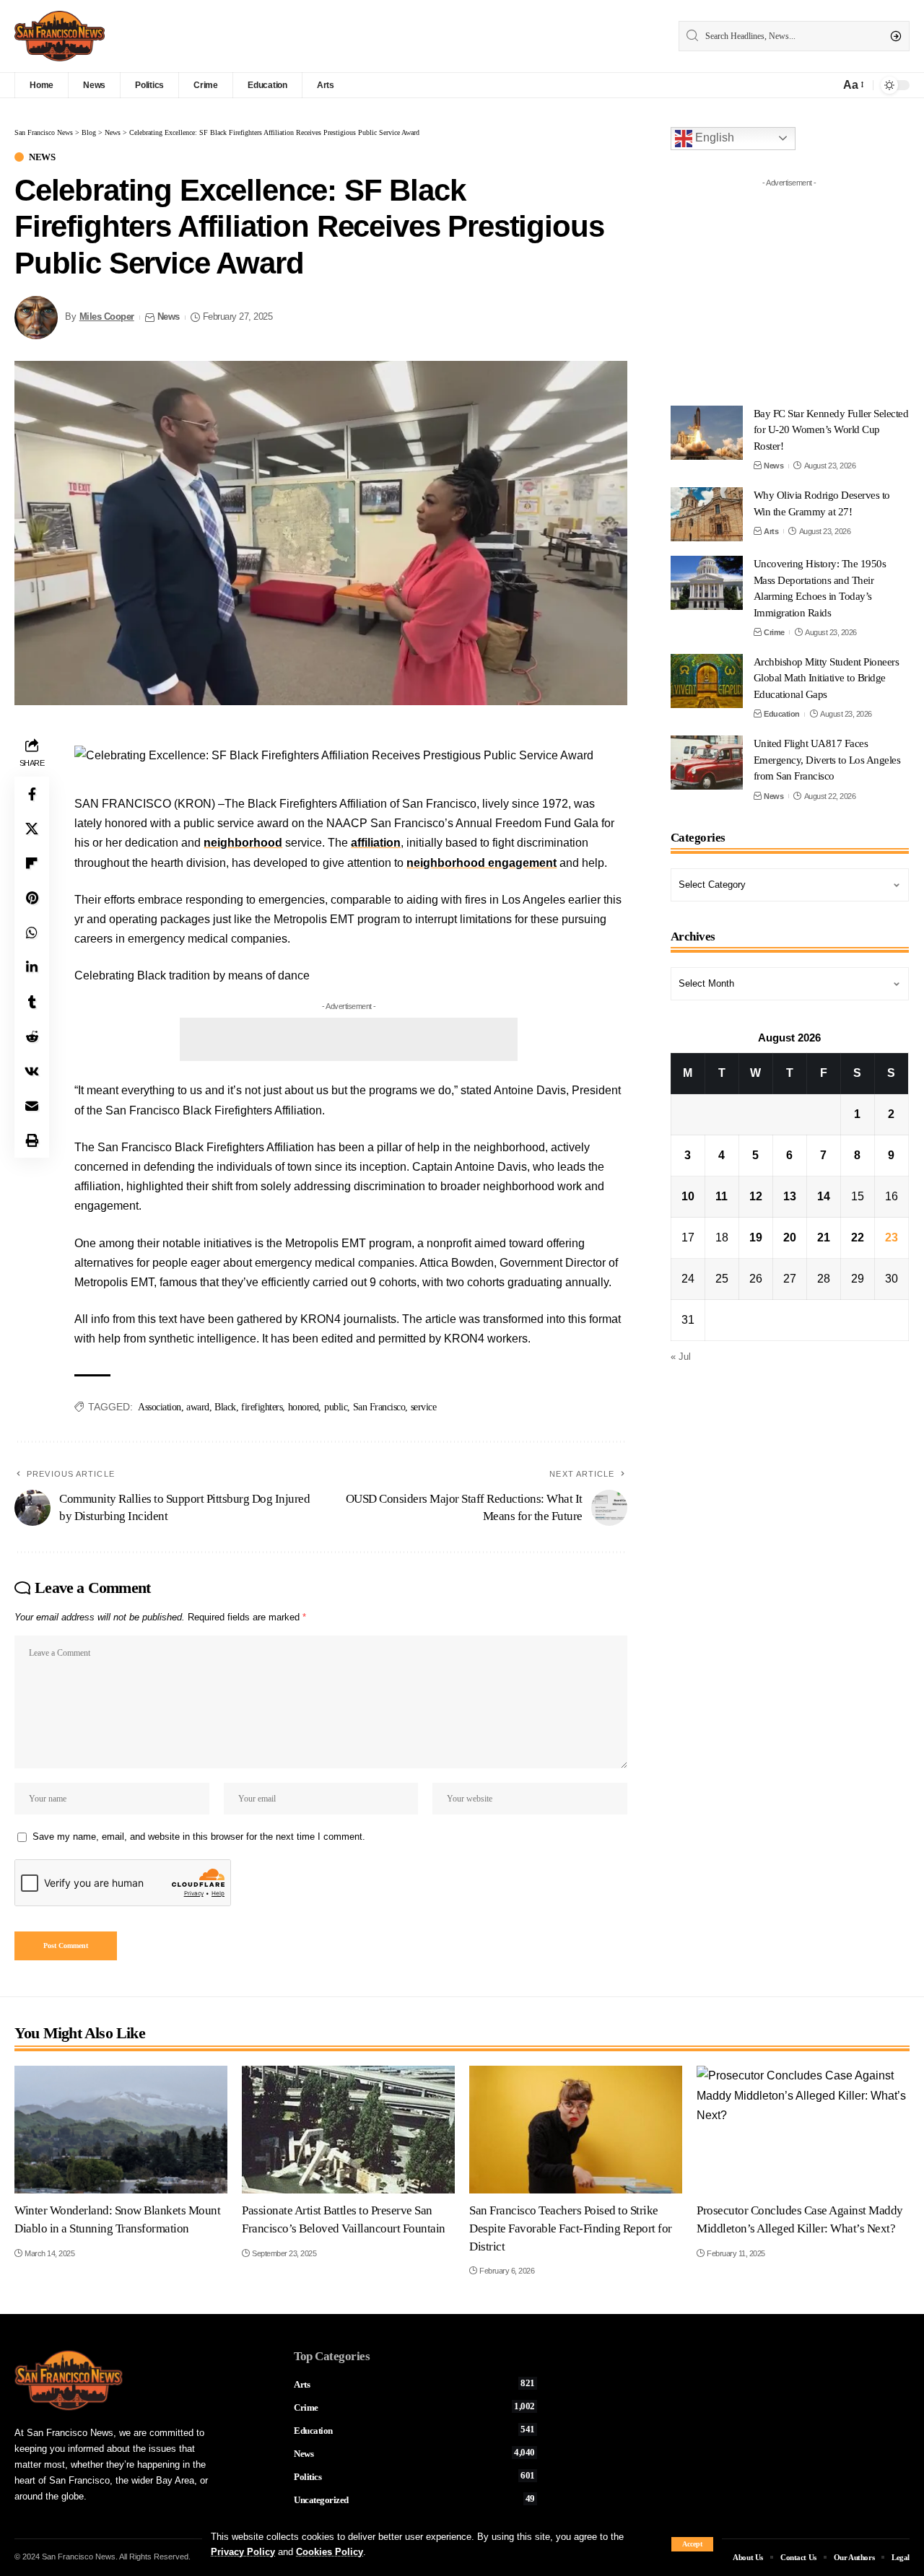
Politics (414, 2476)
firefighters (262, 1407)
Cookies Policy (330, 2552)
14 (824, 1196)
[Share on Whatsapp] (32, 933)
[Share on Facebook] (32, 794)
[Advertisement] (349, 1039)
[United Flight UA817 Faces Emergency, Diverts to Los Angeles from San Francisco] (707, 763)
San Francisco (379, 1407)
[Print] (32, 1140)
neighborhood (243, 843)
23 (892, 1237)
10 (688, 1196)
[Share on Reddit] (32, 1036)
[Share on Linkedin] (32, 967)
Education (782, 714)
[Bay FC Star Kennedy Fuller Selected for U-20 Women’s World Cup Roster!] (707, 433)
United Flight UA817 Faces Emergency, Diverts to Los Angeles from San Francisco (827, 760)
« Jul (681, 1357)
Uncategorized (414, 2499)
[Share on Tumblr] (32, 1002)
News (42, 157)
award (198, 1407)
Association (160, 1407)
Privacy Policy (243, 2552)
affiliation (376, 843)
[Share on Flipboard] (32, 863)
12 (756, 1196)
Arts (771, 531)
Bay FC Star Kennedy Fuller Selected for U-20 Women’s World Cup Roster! (831, 430)
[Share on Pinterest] (32, 898)
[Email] (32, 1106)
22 (858, 1237)
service (424, 1407)
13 (790, 1196)
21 (824, 1237)
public (336, 1407)
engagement (522, 863)
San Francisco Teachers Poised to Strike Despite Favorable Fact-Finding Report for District (571, 2228)
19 (756, 1237)
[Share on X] (32, 829)
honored (304, 1407)
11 (722, 1196)
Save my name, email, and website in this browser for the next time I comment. (199, 1837)
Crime (774, 632)
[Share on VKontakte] (32, 1071)
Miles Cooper (107, 317)
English (713, 137)
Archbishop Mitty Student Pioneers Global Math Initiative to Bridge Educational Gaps (827, 678)
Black (225, 1407)
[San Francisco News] (60, 36)
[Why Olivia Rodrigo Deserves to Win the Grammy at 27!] (707, 514)
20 (790, 1237)
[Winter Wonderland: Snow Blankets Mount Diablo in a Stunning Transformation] (121, 2130)
